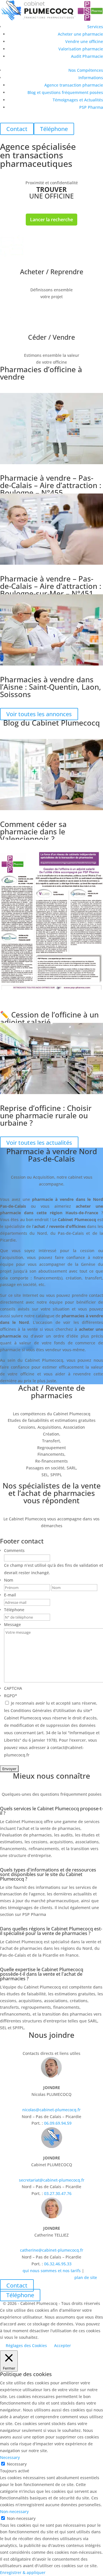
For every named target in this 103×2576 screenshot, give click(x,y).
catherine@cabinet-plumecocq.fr (52, 2250)
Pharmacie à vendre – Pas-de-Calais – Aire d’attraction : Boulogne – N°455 (51, 485)
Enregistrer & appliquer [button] (23, 2572)
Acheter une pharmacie (80, 34)
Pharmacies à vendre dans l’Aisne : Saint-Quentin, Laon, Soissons (50, 687)
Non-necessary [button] (14, 2512)
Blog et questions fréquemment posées (65, 92)
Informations (91, 78)
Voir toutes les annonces (39, 714)
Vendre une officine (84, 41)
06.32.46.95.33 (58, 2264)
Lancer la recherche (51, 220)
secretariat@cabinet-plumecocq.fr (52, 2180)
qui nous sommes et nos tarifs (52, 2271)
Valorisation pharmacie (81, 49)
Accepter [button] (63, 2345)
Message (12, 1624)
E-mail (10, 1595)
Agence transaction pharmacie (74, 85)
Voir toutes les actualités (39, 1143)
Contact (17, 2285)
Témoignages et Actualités (78, 100)
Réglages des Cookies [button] (26, 2345)
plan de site (86, 2277)
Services (95, 27)
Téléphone (14, 1610)
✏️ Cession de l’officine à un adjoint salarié (49, 1018)
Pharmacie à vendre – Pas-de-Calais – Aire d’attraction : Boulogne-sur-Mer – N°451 (51, 586)
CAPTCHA (13, 1688)
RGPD (11, 1696)
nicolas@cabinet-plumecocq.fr (51, 2110)
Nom (9, 1580)
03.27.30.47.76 (58, 2193)
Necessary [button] (10, 2457)
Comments (14, 1550)
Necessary (17, 2464)
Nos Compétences (86, 70)
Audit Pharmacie (87, 56)
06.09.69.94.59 (58, 2123)
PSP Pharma (91, 107)
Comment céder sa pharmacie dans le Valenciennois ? (33, 832)
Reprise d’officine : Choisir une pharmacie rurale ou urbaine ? (46, 1115)
